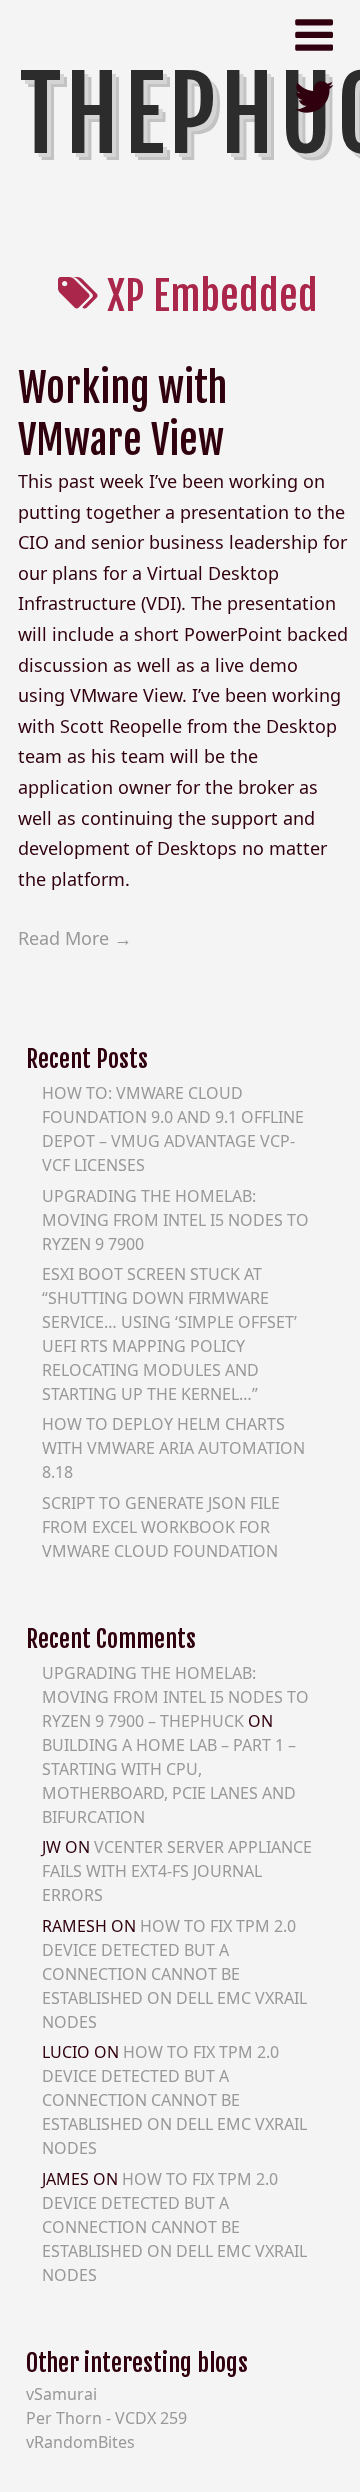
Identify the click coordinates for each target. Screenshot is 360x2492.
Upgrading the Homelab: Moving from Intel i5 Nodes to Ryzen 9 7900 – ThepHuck (175, 1697)
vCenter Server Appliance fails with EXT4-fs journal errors (177, 1871)
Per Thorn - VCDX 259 (106, 2418)
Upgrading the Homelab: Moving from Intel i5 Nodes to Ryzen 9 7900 (175, 1220)
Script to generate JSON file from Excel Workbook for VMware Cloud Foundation (161, 1527)
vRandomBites (80, 2442)
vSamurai (61, 2394)
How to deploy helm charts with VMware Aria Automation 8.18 (173, 1448)
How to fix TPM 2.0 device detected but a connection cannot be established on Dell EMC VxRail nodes (174, 1974)
